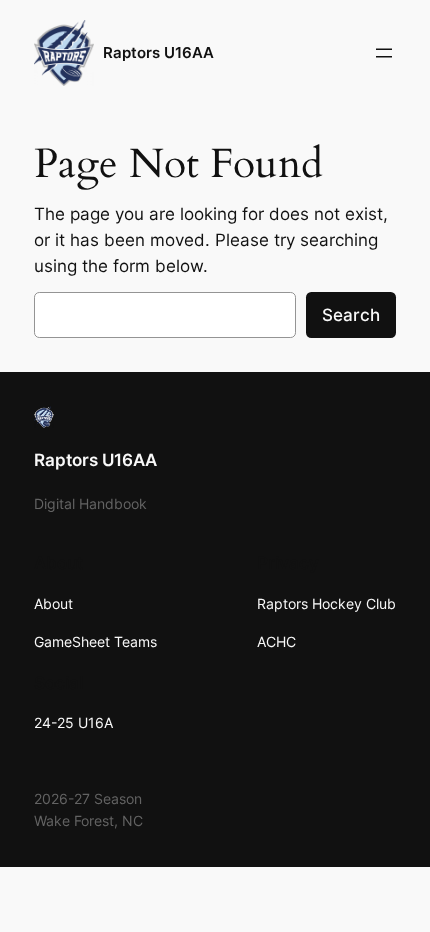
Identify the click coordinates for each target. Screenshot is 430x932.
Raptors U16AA (158, 53)
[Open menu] (384, 53)
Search (351, 315)
